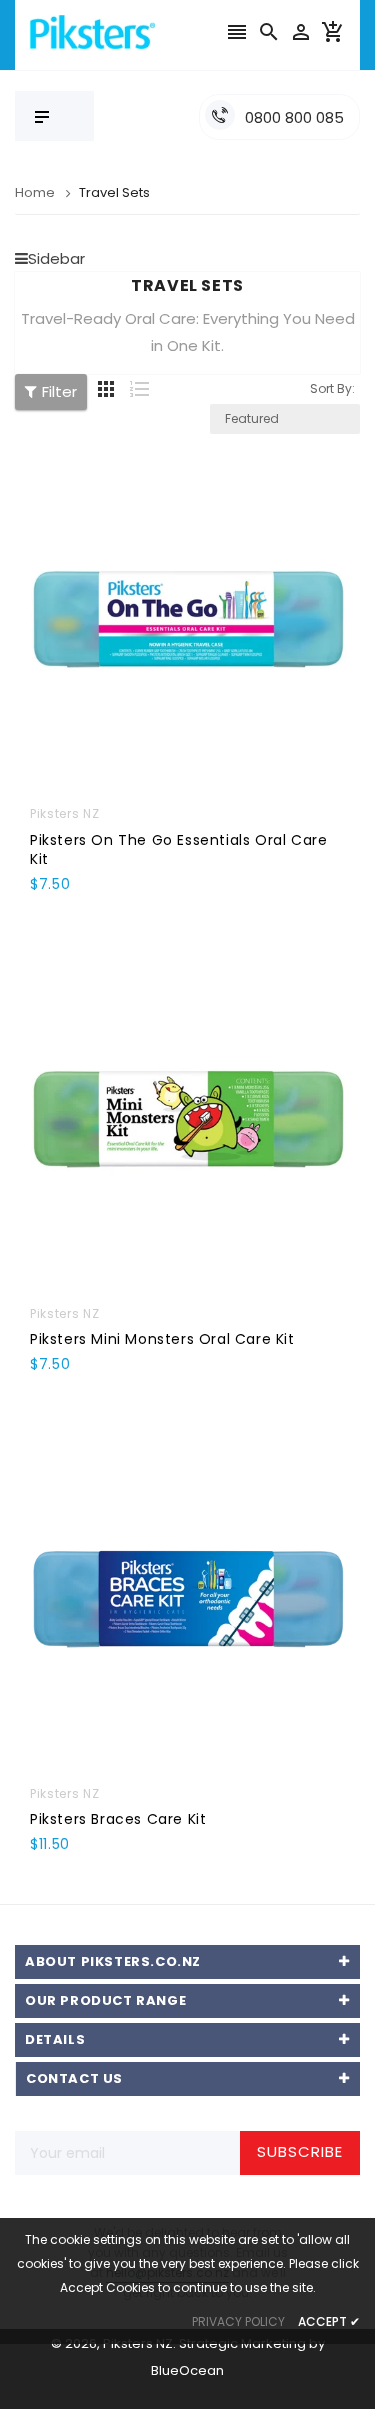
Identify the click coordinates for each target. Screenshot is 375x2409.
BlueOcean (187, 2370)
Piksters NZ (65, 813)
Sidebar (56, 258)
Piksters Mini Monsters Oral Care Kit (162, 1339)
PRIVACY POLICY (238, 2321)
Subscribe (300, 2151)
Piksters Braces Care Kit (118, 1819)
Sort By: (332, 388)
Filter (59, 391)
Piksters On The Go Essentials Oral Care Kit (178, 849)
